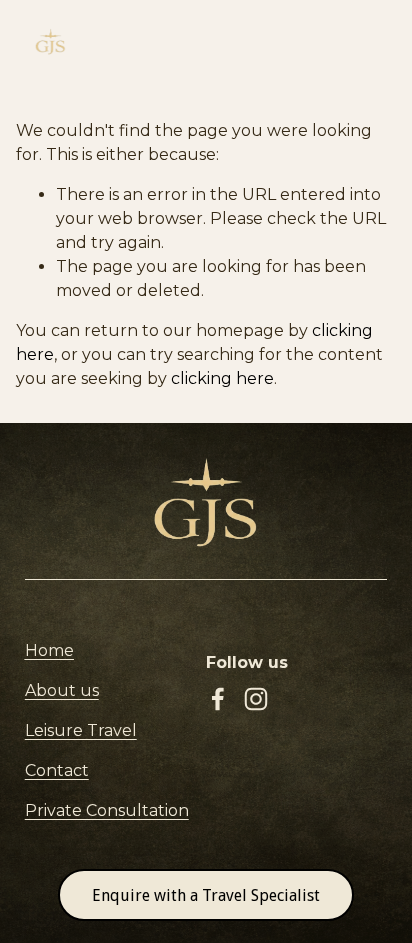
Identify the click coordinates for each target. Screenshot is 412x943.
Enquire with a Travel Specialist (206, 895)
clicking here (222, 378)
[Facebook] (218, 699)
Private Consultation (107, 810)
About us (62, 690)
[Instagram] (256, 699)
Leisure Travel (81, 730)
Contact (57, 770)
